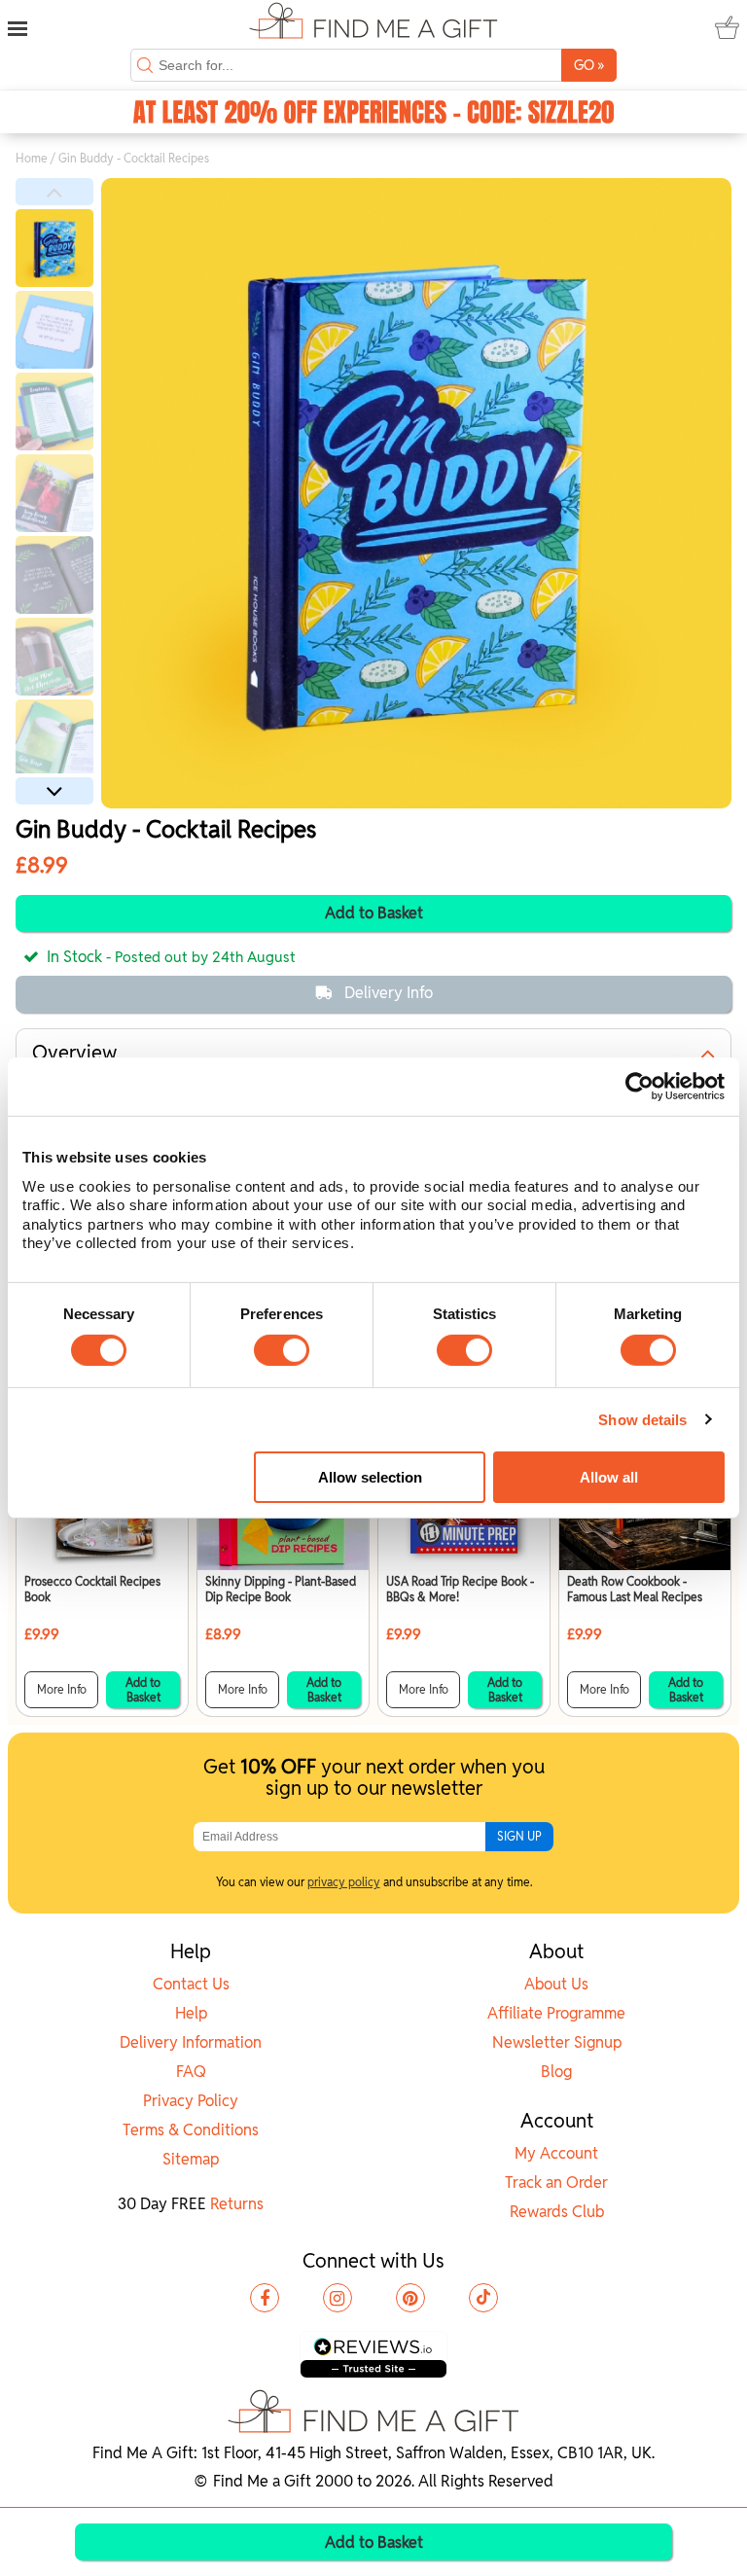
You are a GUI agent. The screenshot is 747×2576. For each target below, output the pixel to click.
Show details (642, 1420)
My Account (556, 2153)
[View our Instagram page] (338, 2298)
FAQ (191, 2072)
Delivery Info (389, 993)
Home (32, 158)
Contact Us (191, 1984)
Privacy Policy (191, 2101)
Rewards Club (557, 2212)
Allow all (609, 1477)
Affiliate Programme (556, 2013)
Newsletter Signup (557, 2042)
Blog (556, 2072)
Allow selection (370, 1477)
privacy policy (344, 1882)
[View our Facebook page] (265, 2298)
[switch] (282, 1350)
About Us (556, 1984)
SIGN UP (519, 1836)
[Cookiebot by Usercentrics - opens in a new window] (640, 1087)
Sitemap (191, 2159)
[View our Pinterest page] (410, 2298)
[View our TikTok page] (483, 2298)
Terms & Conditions (191, 2130)
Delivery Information (191, 2042)
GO (589, 65)
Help (191, 2013)
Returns (237, 2204)
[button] (54, 192)
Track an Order (556, 2182)
